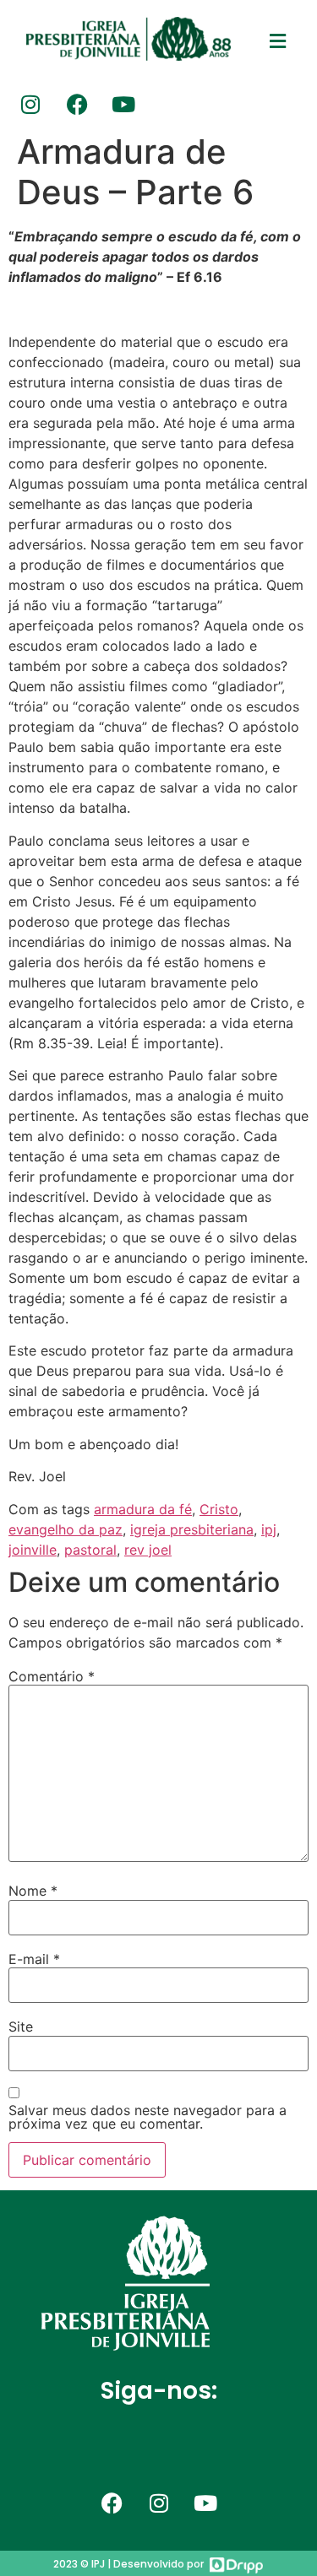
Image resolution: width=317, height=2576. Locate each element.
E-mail (34, 1959)
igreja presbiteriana (192, 1529)
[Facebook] (77, 104)
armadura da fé (143, 1509)
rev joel (148, 1550)
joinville (33, 1550)
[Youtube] (123, 104)
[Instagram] (30, 104)
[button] (278, 42)
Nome (33, 1891)
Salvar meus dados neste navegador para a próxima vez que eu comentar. (148, 2117)
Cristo (219, 1509)
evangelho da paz (66, 1529)
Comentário (52, 1676)
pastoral (90, 1550)
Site (21, 2027)
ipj (269, 1529)
